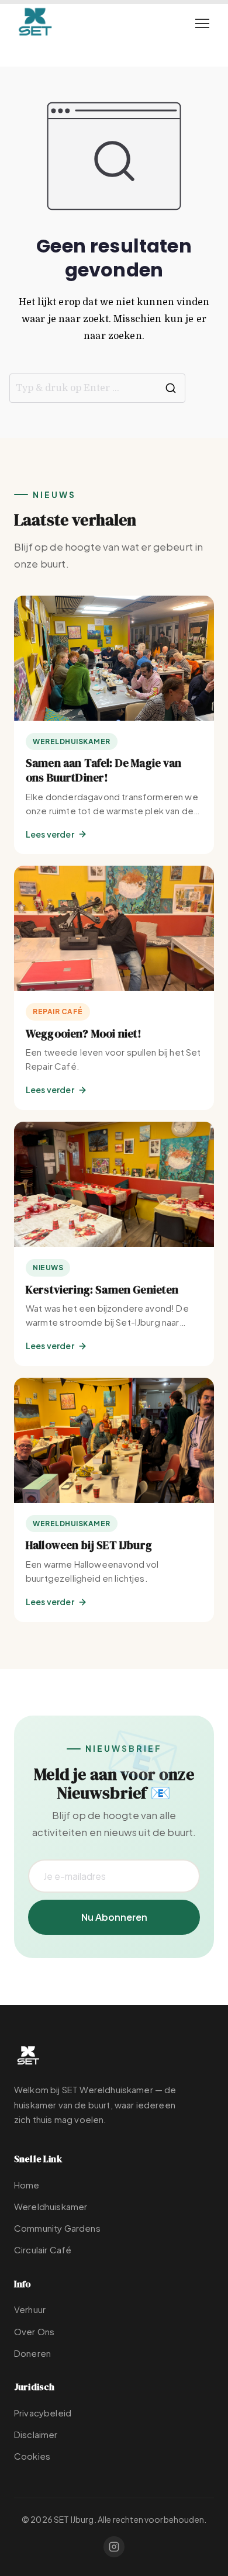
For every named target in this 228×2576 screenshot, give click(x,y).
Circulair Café (43, 2250)
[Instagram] (114, 2547)
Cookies (32, 2456)
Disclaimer (36, 2434)
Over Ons (34, 2331)
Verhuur (30, 2309)
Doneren (32, 2353)
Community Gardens (57, 2228)
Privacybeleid (43, 2413)
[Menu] (202, 23)
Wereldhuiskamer (51, 2206)
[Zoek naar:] (97, 388)
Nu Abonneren (114, 1917)
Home (27, 2185)
